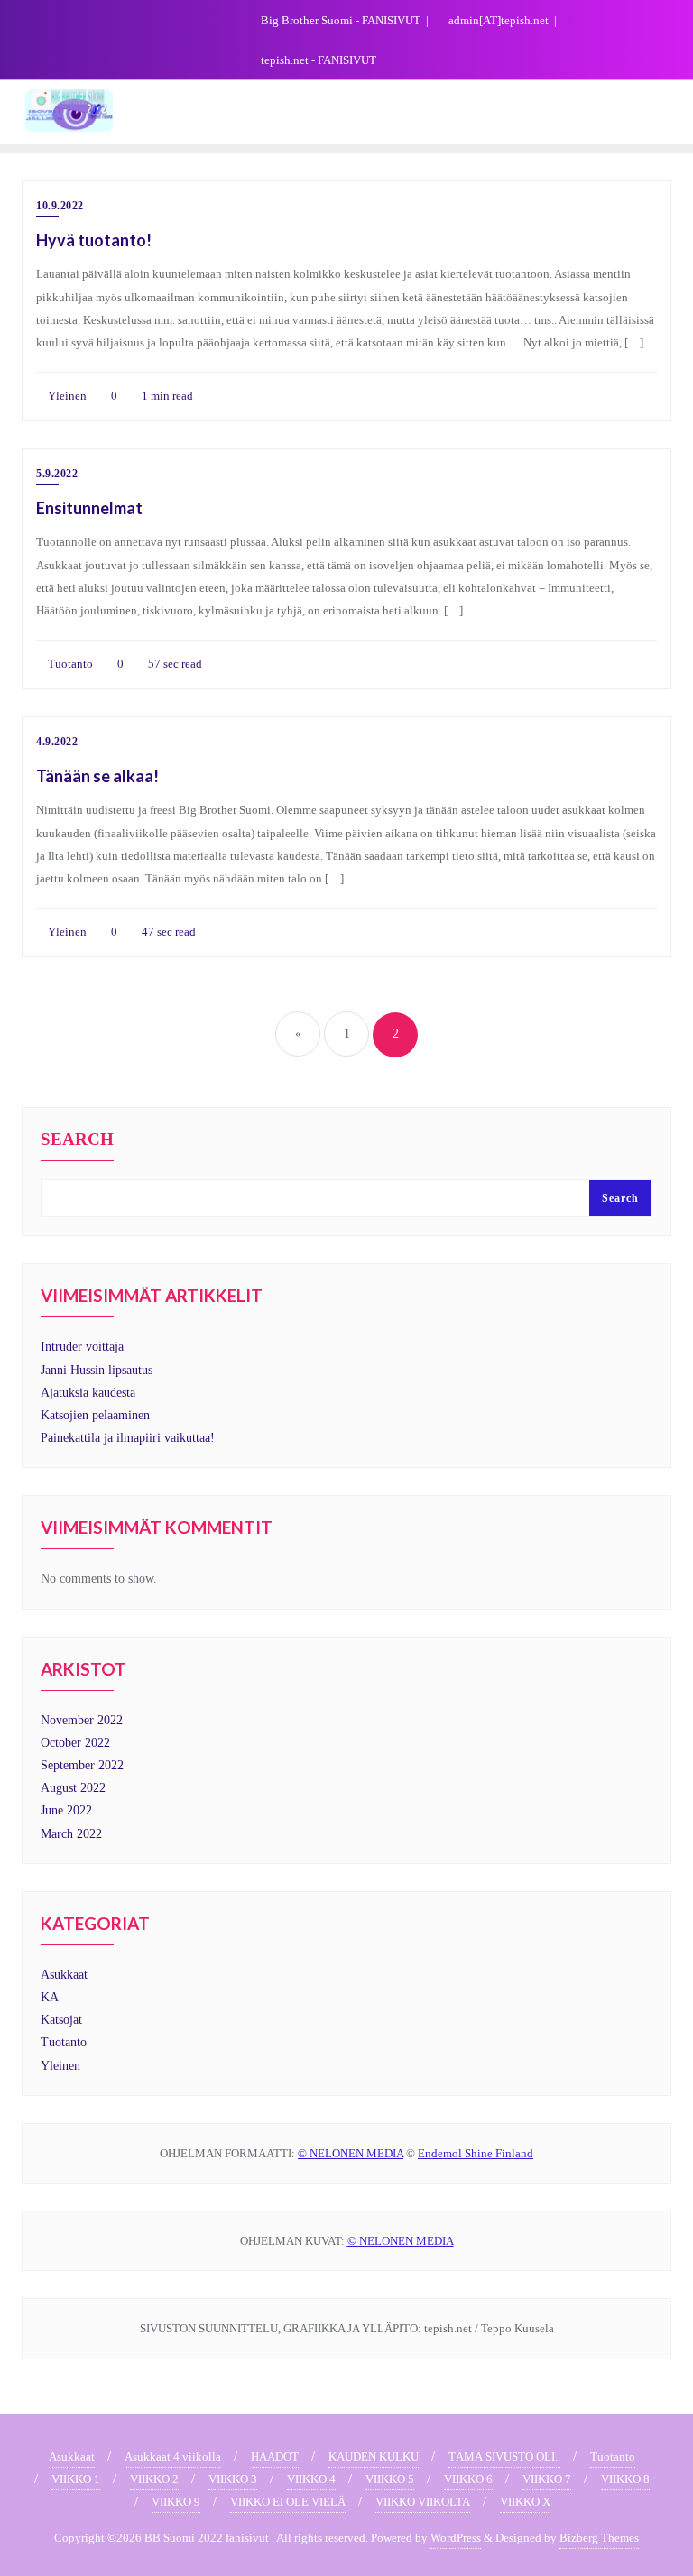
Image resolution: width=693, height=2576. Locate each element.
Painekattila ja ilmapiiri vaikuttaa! (128, 1438)
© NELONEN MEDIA (351, 2153)
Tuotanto (69, 664)
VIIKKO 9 (176, 2502)
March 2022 (71, 1834)
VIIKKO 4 (311, 2479)
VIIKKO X (525, 2502)
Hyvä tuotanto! (94, 240)
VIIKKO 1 (76, 2479)
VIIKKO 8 (625, 2479)
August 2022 (73, 1788)
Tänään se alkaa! (97, 776)
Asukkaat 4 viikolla (173, 2456)
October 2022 (75, 1743)
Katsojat (61, 2020)
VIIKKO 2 (154, 2479)
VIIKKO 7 (547, 2479)
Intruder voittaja (82, 1347)
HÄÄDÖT (275, 2456)
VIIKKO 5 (390, 2479)
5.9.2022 (57, 474)
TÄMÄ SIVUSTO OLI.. (504, 2456)
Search (77, 1140)
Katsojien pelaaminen (95, 1415)
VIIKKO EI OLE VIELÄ (288, 2502)
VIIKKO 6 (468, 2479)
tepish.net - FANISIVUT (317, 60)
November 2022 (82, 1720)
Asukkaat (64, 1975)
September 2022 (82, 1765)
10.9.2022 (60, 206)
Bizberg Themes (599, 2538)
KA (50, 1997)
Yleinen (66, 396)
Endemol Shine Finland (476, 2153)
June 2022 (66, 1810)
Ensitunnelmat (89, 508)
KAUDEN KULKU (374, 2456)
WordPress (456, 2538)
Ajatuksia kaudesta (88, 1393)
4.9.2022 (57, 742)
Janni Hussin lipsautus (97, 1370)
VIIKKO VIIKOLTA (423, 2502)
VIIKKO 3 (233, 2479)
